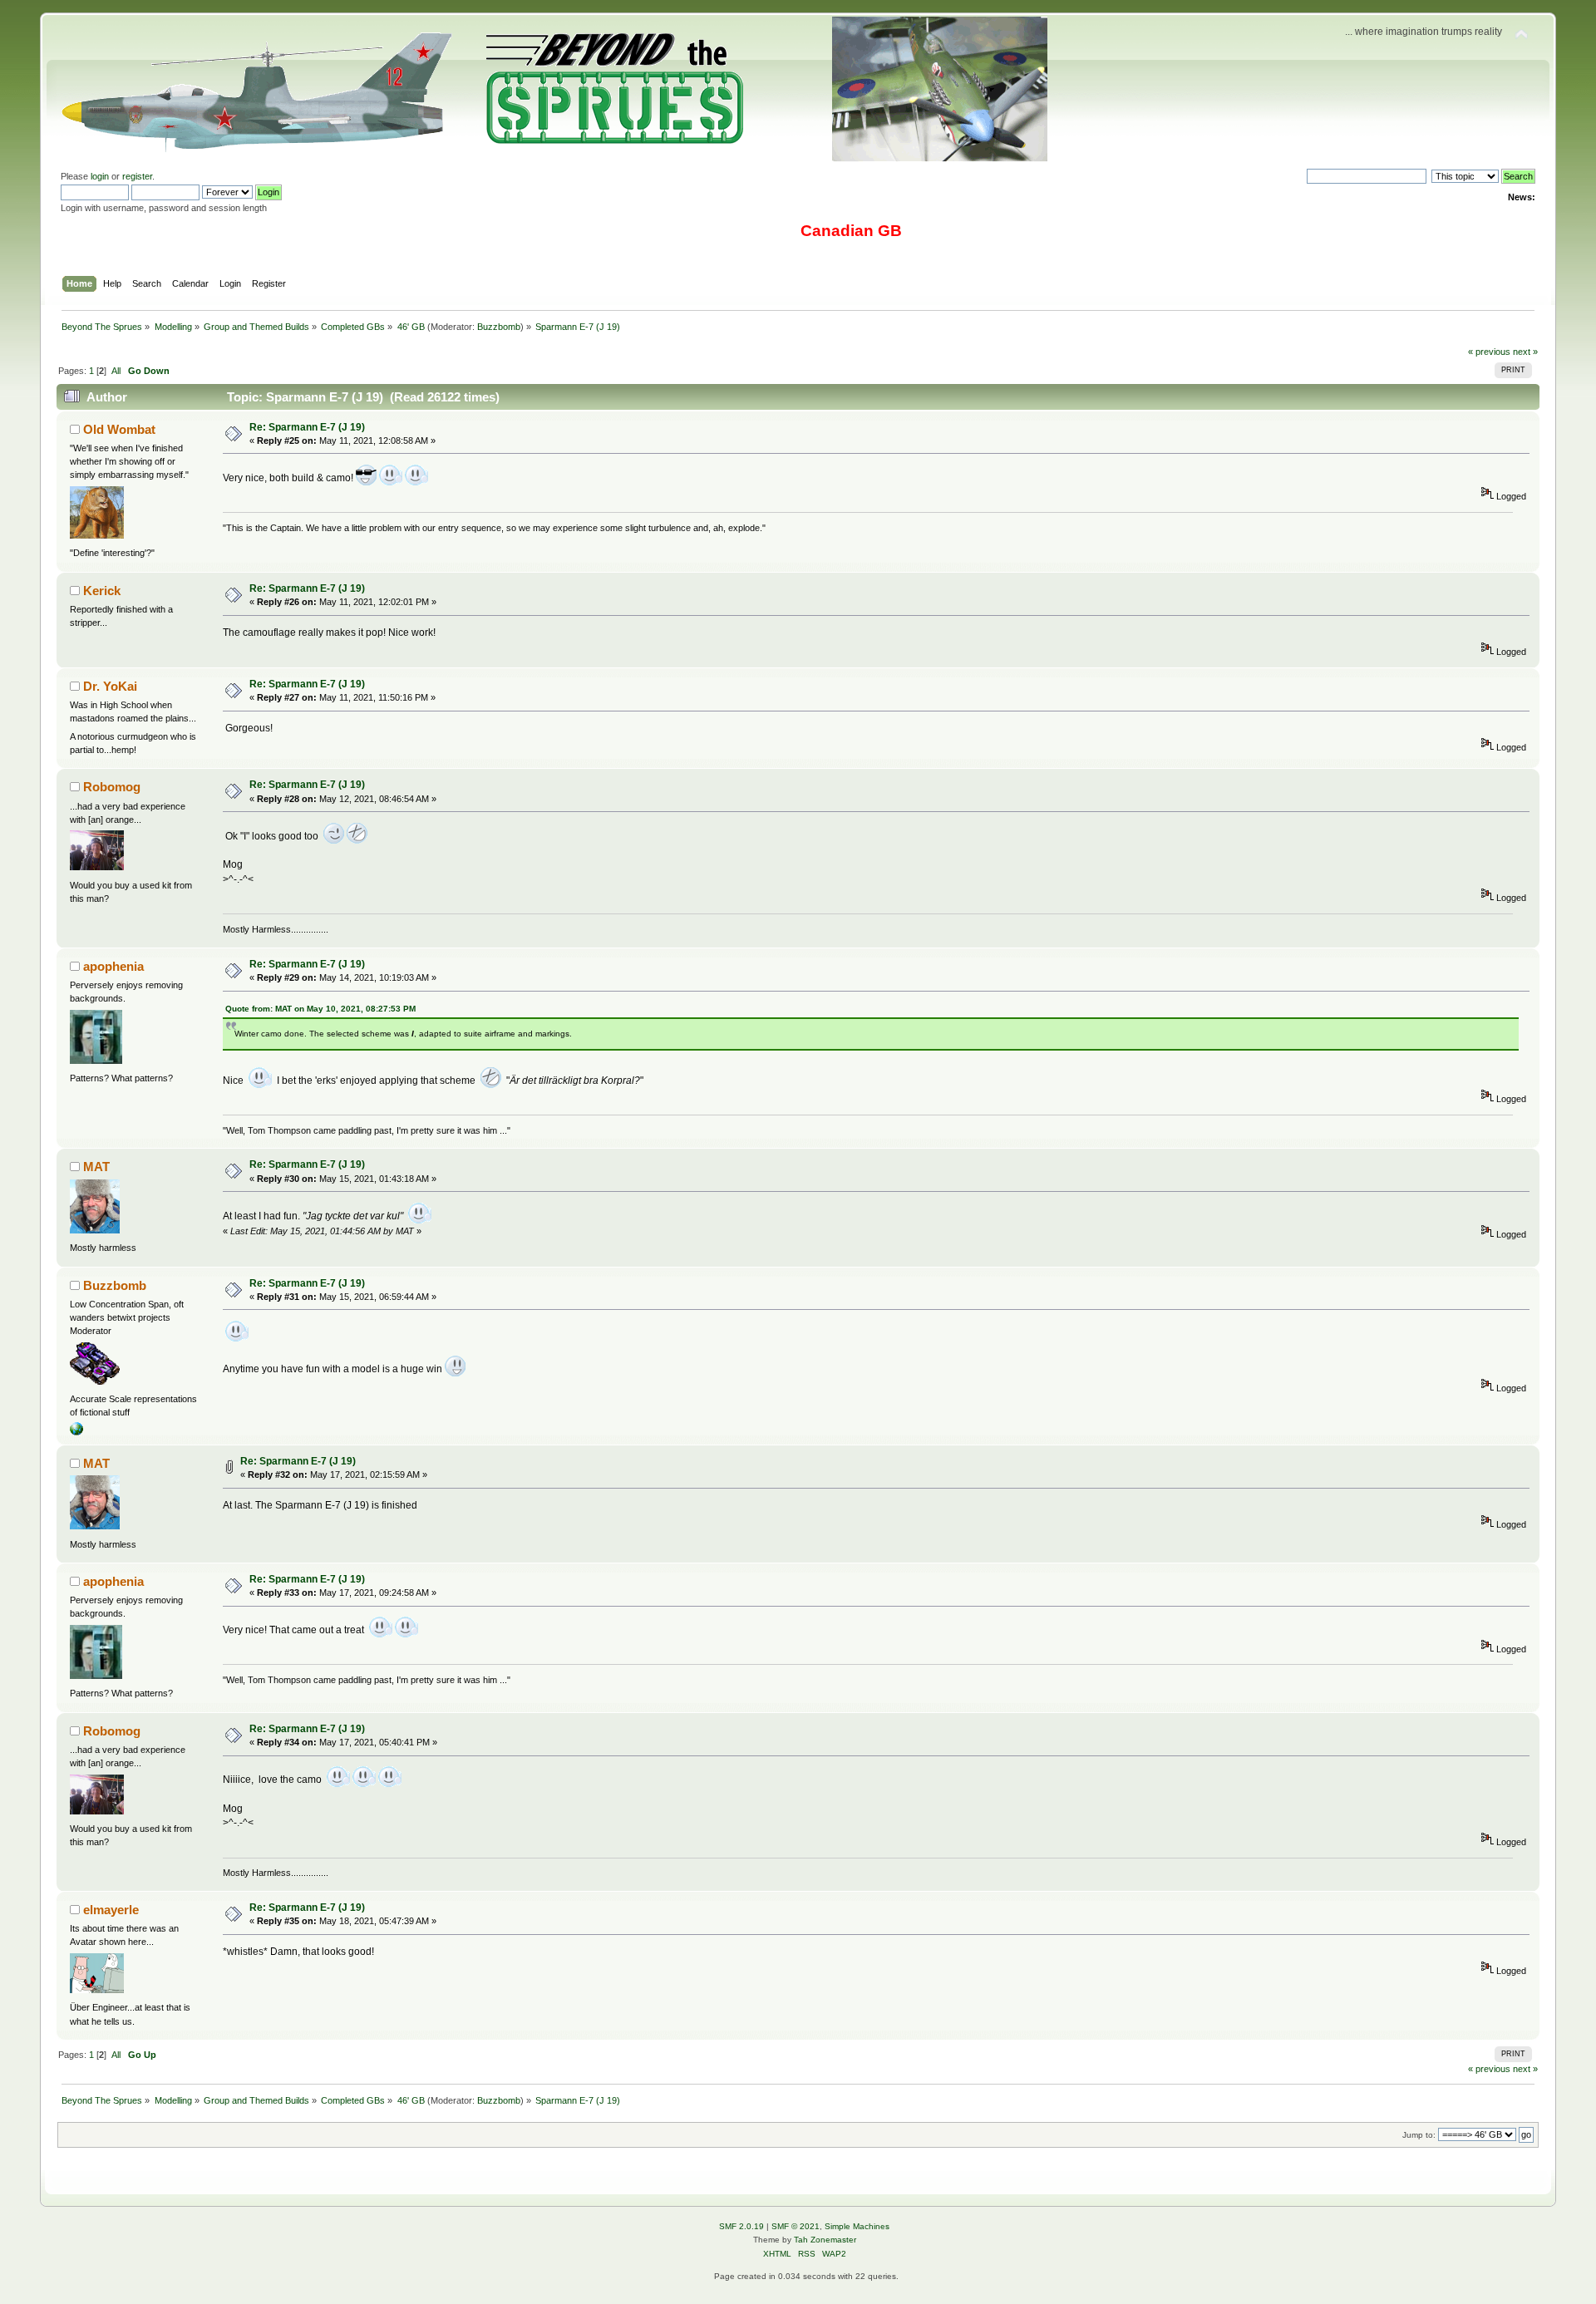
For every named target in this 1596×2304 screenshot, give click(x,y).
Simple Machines (857, 2226)
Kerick (102, 591)
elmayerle (111, 1910)
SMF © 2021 (796, 2226)
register (137, 176)
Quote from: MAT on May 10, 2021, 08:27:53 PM (320, 1009)
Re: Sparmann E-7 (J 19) (307, 427)
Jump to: (1419, 2135)
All (116, 371)
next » (1525, 352)
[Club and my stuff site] (76, 1432)
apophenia (113, 966)
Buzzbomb (499, 327)
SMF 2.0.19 (741, 2226)
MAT (96, 1167)
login (100, 176)
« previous (1489, 352)
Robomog (112, 787)
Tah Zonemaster (825, 2240)
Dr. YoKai (110, 686)
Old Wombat (119, 429)
